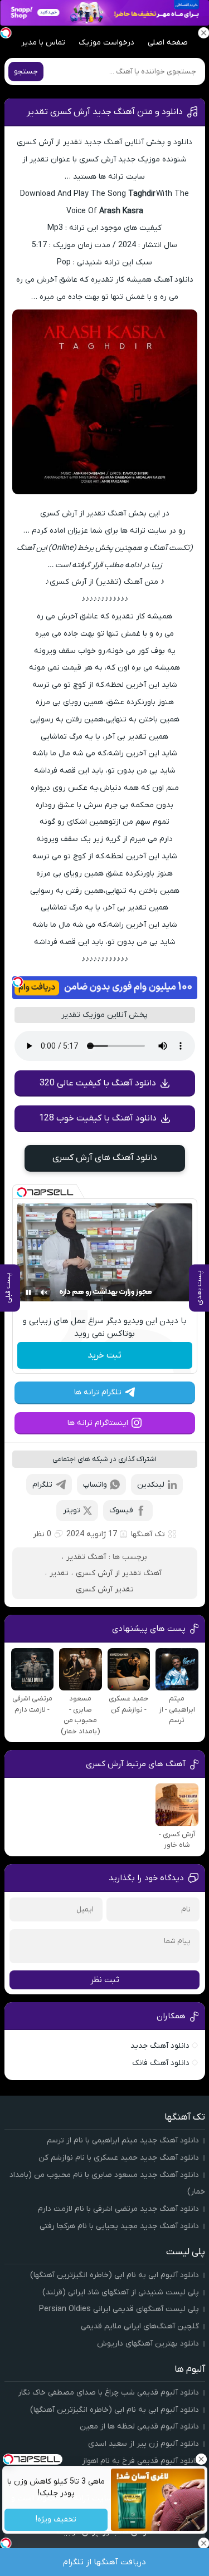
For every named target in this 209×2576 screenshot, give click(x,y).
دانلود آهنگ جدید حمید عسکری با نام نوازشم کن (119, 2158)
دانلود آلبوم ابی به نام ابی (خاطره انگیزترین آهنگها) (115, 2275)
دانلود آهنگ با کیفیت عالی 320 (98, 1083)
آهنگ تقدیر (86, 1557)
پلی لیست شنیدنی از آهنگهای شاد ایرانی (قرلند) (121, 2292)
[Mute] (44, 1292)
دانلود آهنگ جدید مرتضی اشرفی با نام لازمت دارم (118, 2209)
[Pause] (28, 1292)
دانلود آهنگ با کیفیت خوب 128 (98, 1118)
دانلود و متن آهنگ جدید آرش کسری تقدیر (105, 112)
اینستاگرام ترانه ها (98, 1423)
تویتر (72, 1510)
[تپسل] (18, 982)
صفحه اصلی (168, 43)
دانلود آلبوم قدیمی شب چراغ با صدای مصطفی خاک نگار (108, 2393)
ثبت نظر (105, 1980)
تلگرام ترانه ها (98, 1392)
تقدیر (59, 1573)
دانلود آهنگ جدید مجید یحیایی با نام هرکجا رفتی (119, 2226)
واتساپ (95, 1485)
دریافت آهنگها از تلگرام (104, 2562)
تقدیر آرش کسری (105, 1589)
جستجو (26, 72)
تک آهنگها (148, 1534)
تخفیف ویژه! (56, 2520)
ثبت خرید (104, 1355)
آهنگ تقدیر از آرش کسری (119, 1573)
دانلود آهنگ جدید (160, 2046)
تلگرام (42, 1485)
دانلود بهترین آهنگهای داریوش (148, 2344)
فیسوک (121, 1510)
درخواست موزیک (106, 43)
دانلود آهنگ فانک (161, 2063)
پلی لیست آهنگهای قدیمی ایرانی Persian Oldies (119, 2309)
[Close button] (201, 2459)
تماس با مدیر (43, 43)
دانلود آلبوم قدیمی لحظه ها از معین (139, 2427)
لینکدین (151, 1485)
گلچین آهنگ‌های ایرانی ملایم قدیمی (140, 2326)
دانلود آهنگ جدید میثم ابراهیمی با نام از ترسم (123, 2140)
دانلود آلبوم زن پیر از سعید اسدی (144, 2444)
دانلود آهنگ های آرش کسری (105, 1158)
